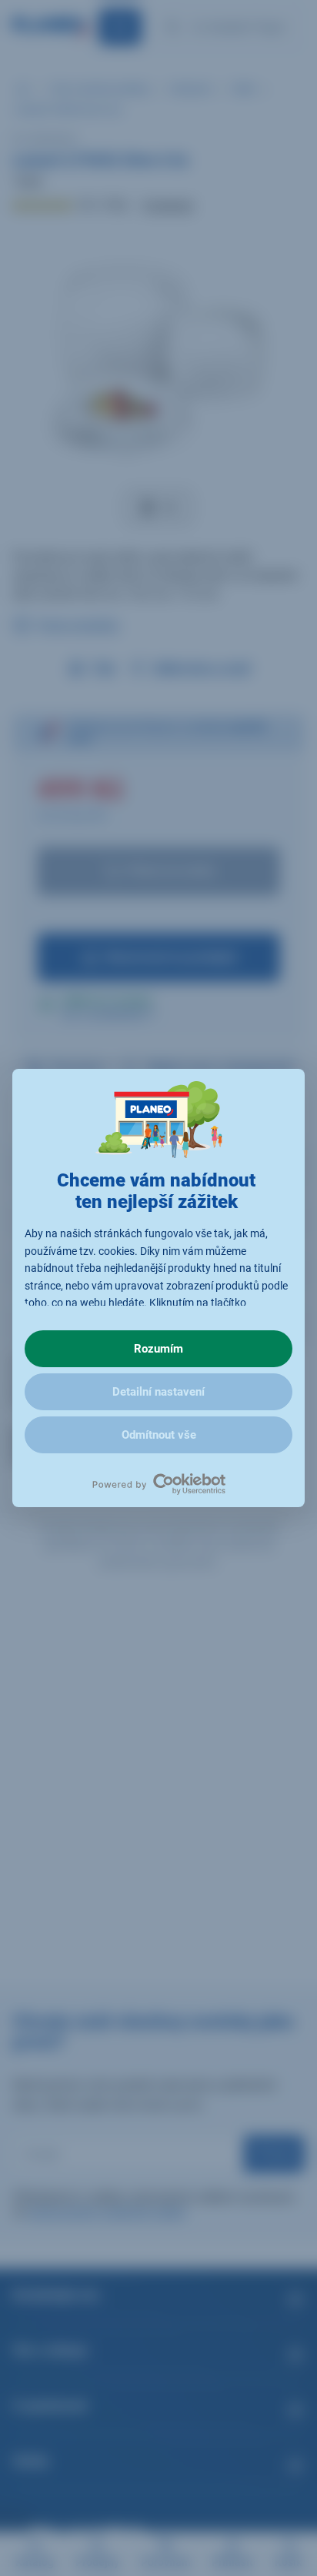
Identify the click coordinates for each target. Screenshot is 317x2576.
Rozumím (158, 1349)
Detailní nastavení (158, 1392)
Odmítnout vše (159, 1435)
